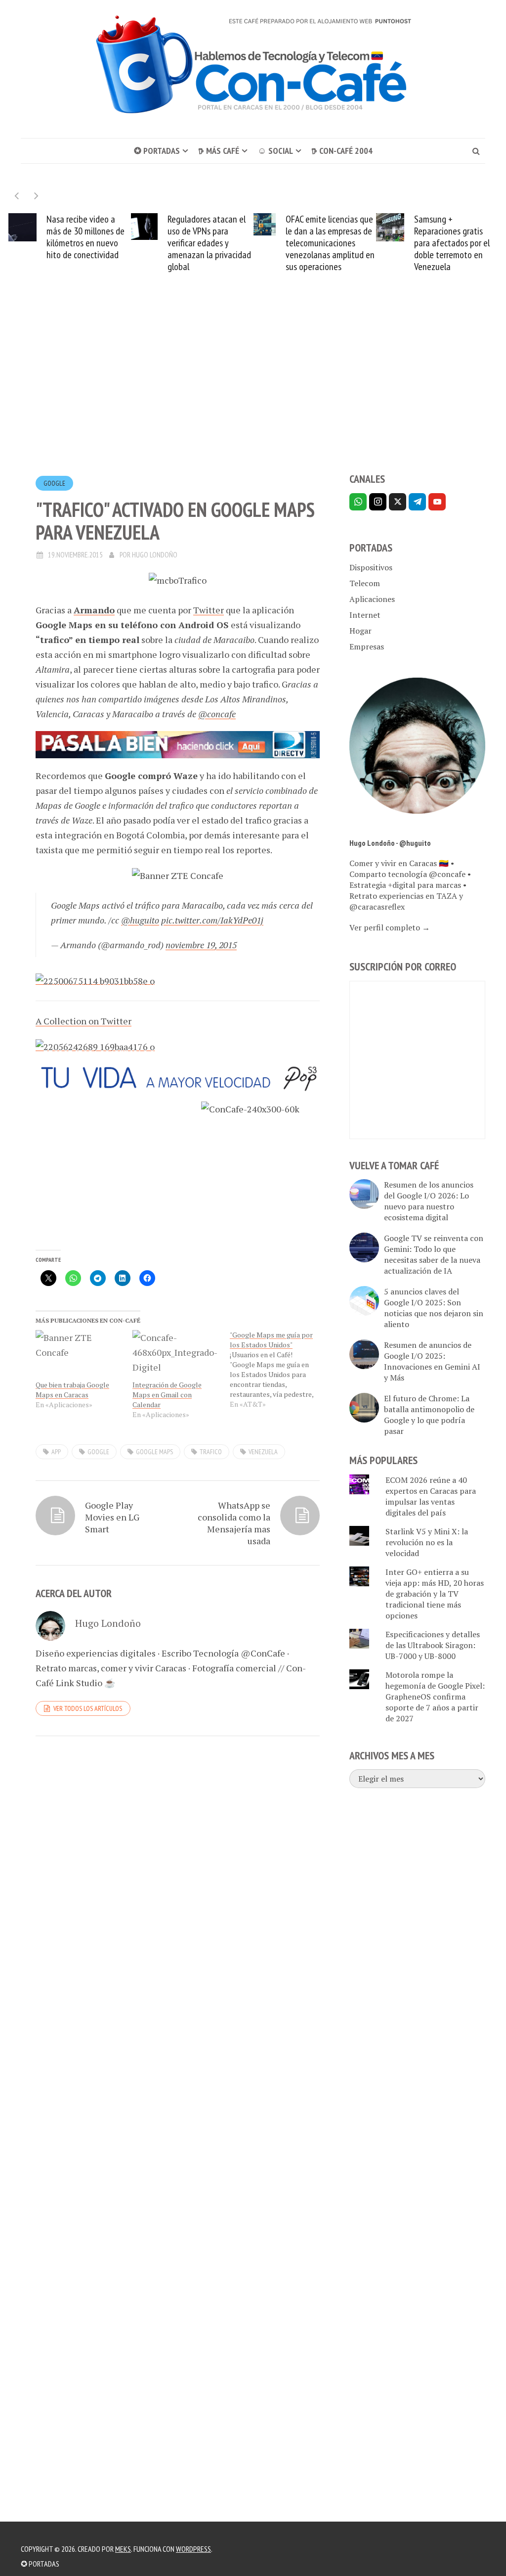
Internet (365, 615)
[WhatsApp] (358, 502)
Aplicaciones (372, 599)
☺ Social (275, 151)
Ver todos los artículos (88, 1708)
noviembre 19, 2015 (201, 945)
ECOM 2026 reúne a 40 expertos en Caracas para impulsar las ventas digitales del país (431, 1496)
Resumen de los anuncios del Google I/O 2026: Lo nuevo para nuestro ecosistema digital (429, 1201)
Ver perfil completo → (390, 927)
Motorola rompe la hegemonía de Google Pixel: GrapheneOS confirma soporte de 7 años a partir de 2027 (435, 1697)
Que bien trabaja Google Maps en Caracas (72, 1390)
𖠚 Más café (219, 151)
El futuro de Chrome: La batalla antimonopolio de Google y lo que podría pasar (429, 1415)
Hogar (360, 631)
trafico (211, 1452)
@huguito (140, 920)
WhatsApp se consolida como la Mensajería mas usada (234, 1523)
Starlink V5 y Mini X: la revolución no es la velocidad (427, 1542)
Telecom (365, 583)
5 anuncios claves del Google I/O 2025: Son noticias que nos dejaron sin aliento (434, 1308)
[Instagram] (378, 502)
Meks (123, 2549)
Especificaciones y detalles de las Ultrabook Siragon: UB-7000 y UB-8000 (433, 1645)
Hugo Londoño (155, 555)
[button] (36, 196)
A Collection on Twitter (84, 1021)
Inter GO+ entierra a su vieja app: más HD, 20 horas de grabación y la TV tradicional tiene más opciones (435, 1594)
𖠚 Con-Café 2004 (342, 151)
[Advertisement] (253, 391)
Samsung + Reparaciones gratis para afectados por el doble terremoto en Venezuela (452, 243)
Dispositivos (371, 567)
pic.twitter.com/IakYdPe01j (212, 920)
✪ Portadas (157, 151)
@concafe (217, 714)
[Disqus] (178, 1880)
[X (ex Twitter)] (398, 502)
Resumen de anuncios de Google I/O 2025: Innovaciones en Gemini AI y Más (432, 1361)
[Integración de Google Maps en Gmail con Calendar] (176, 1355)
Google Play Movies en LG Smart (112, 1517)
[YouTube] (437, 502)
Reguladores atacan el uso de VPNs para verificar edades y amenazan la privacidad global (209, 243)
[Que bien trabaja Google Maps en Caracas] (79, 1355)
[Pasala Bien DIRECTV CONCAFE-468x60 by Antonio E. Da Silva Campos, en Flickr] (178, 743)
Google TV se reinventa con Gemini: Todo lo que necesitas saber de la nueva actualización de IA (434, 1254)
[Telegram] (417, 502)
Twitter (209, 610)
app (56, 1452)
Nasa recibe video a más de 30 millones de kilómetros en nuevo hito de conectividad (85, 237)
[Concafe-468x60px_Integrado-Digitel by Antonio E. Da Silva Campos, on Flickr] (178, 1076)
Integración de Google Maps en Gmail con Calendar (167, 1395)
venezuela (263, 1452)
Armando (94, 610)
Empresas (367, 646)
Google (54, 483)
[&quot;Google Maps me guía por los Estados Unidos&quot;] (278, 1370)
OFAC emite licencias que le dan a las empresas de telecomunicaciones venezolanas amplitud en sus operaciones (330, 243)
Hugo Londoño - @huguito (390, 843)
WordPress (193, 2549)
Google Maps (154, 1452)
